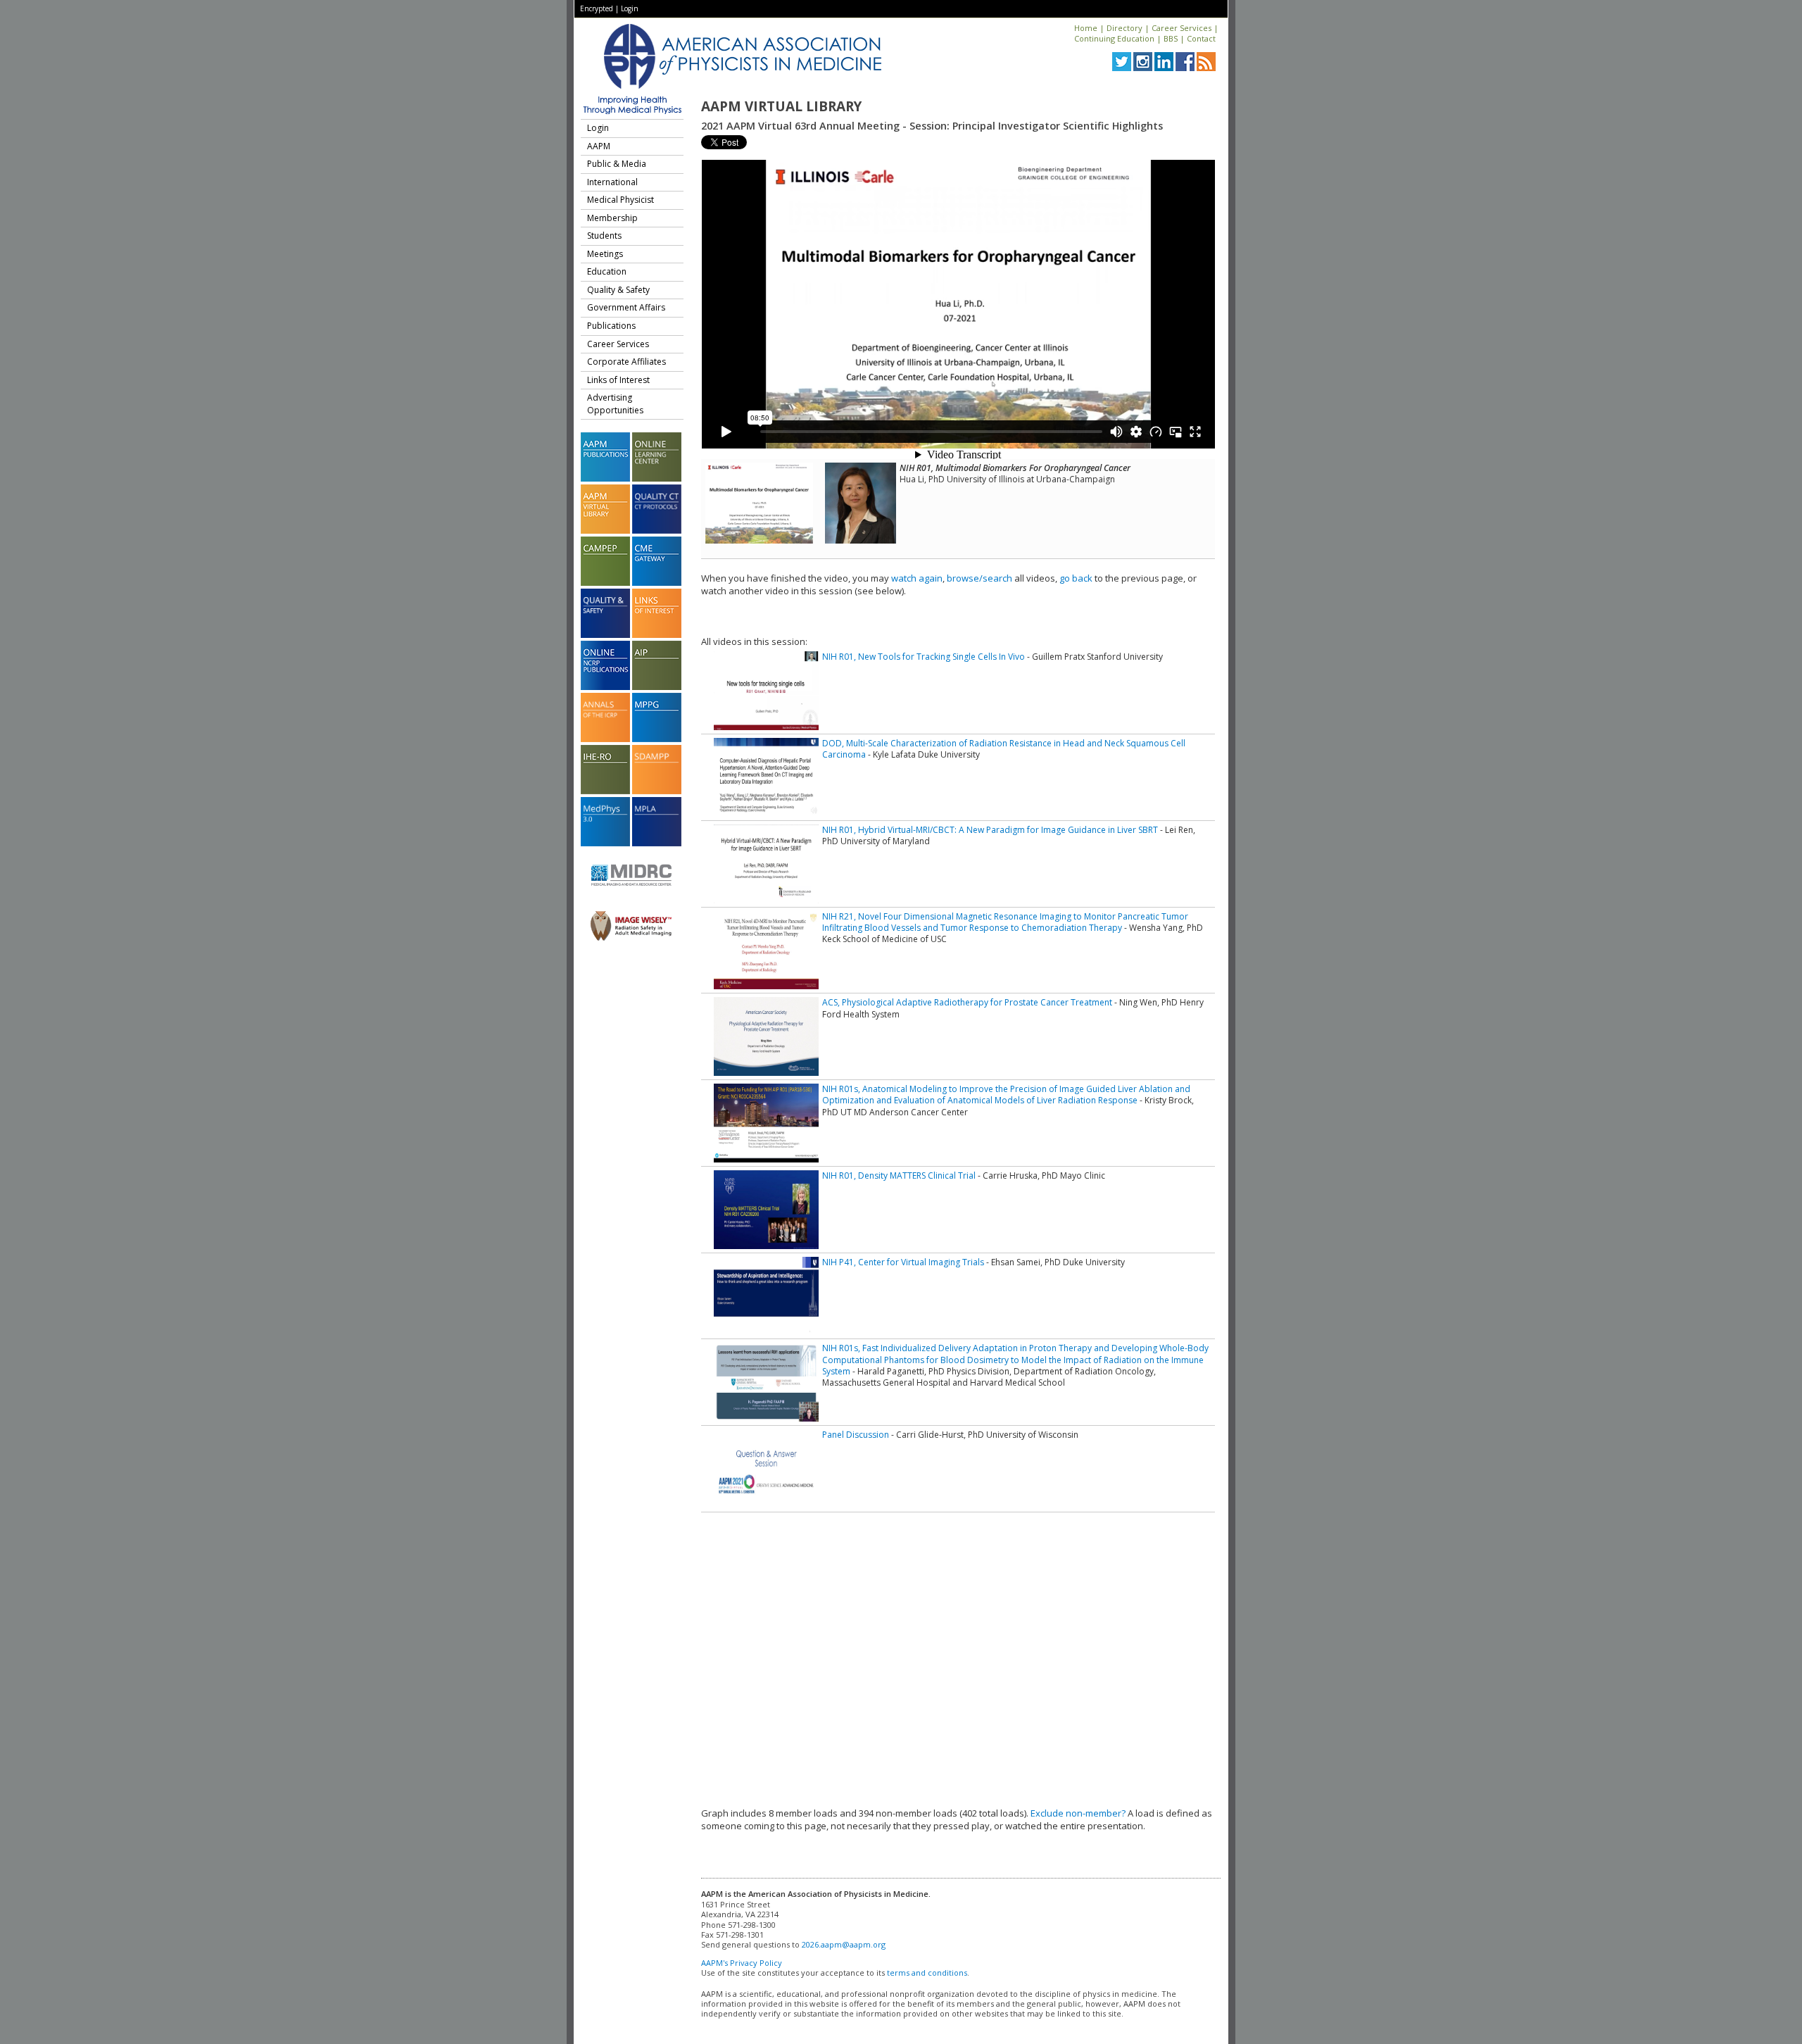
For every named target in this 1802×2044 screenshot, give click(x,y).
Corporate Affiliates (626, 362)
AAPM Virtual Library (781, 106)
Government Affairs (626, 307)
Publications (611, 326)
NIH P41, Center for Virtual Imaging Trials (903, 1262)
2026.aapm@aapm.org (844, 1944)
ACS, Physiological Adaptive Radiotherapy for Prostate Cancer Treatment (967, 1002)
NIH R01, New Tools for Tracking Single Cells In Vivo (924, 657)
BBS (1171, 38)
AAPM (599, 146)
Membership (612, 218)
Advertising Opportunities (615, 404)
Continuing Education (1114, 38)
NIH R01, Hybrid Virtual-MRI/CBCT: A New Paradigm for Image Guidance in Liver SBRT (990, 830)
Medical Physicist (620, 200)
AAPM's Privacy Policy (742, 1963)
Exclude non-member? (1078, 1813)
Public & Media (617, 164)
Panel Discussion (856, 1435)
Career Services (1182, 28)
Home (1086, 28)
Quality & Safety (618, 290)
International (612, 182)
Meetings (605, 254)
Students (604, 236)
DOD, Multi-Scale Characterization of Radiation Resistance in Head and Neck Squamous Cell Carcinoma (1004, 749)
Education (607, 271)
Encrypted (597, 8)
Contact (1201, 38)
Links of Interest (618, 380)
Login (630, 8)
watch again (917, 578)
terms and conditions (927, 1973)
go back (1076, 578)
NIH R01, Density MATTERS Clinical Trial (899, 1175)
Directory (1124, 28)
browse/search (979, 578)
